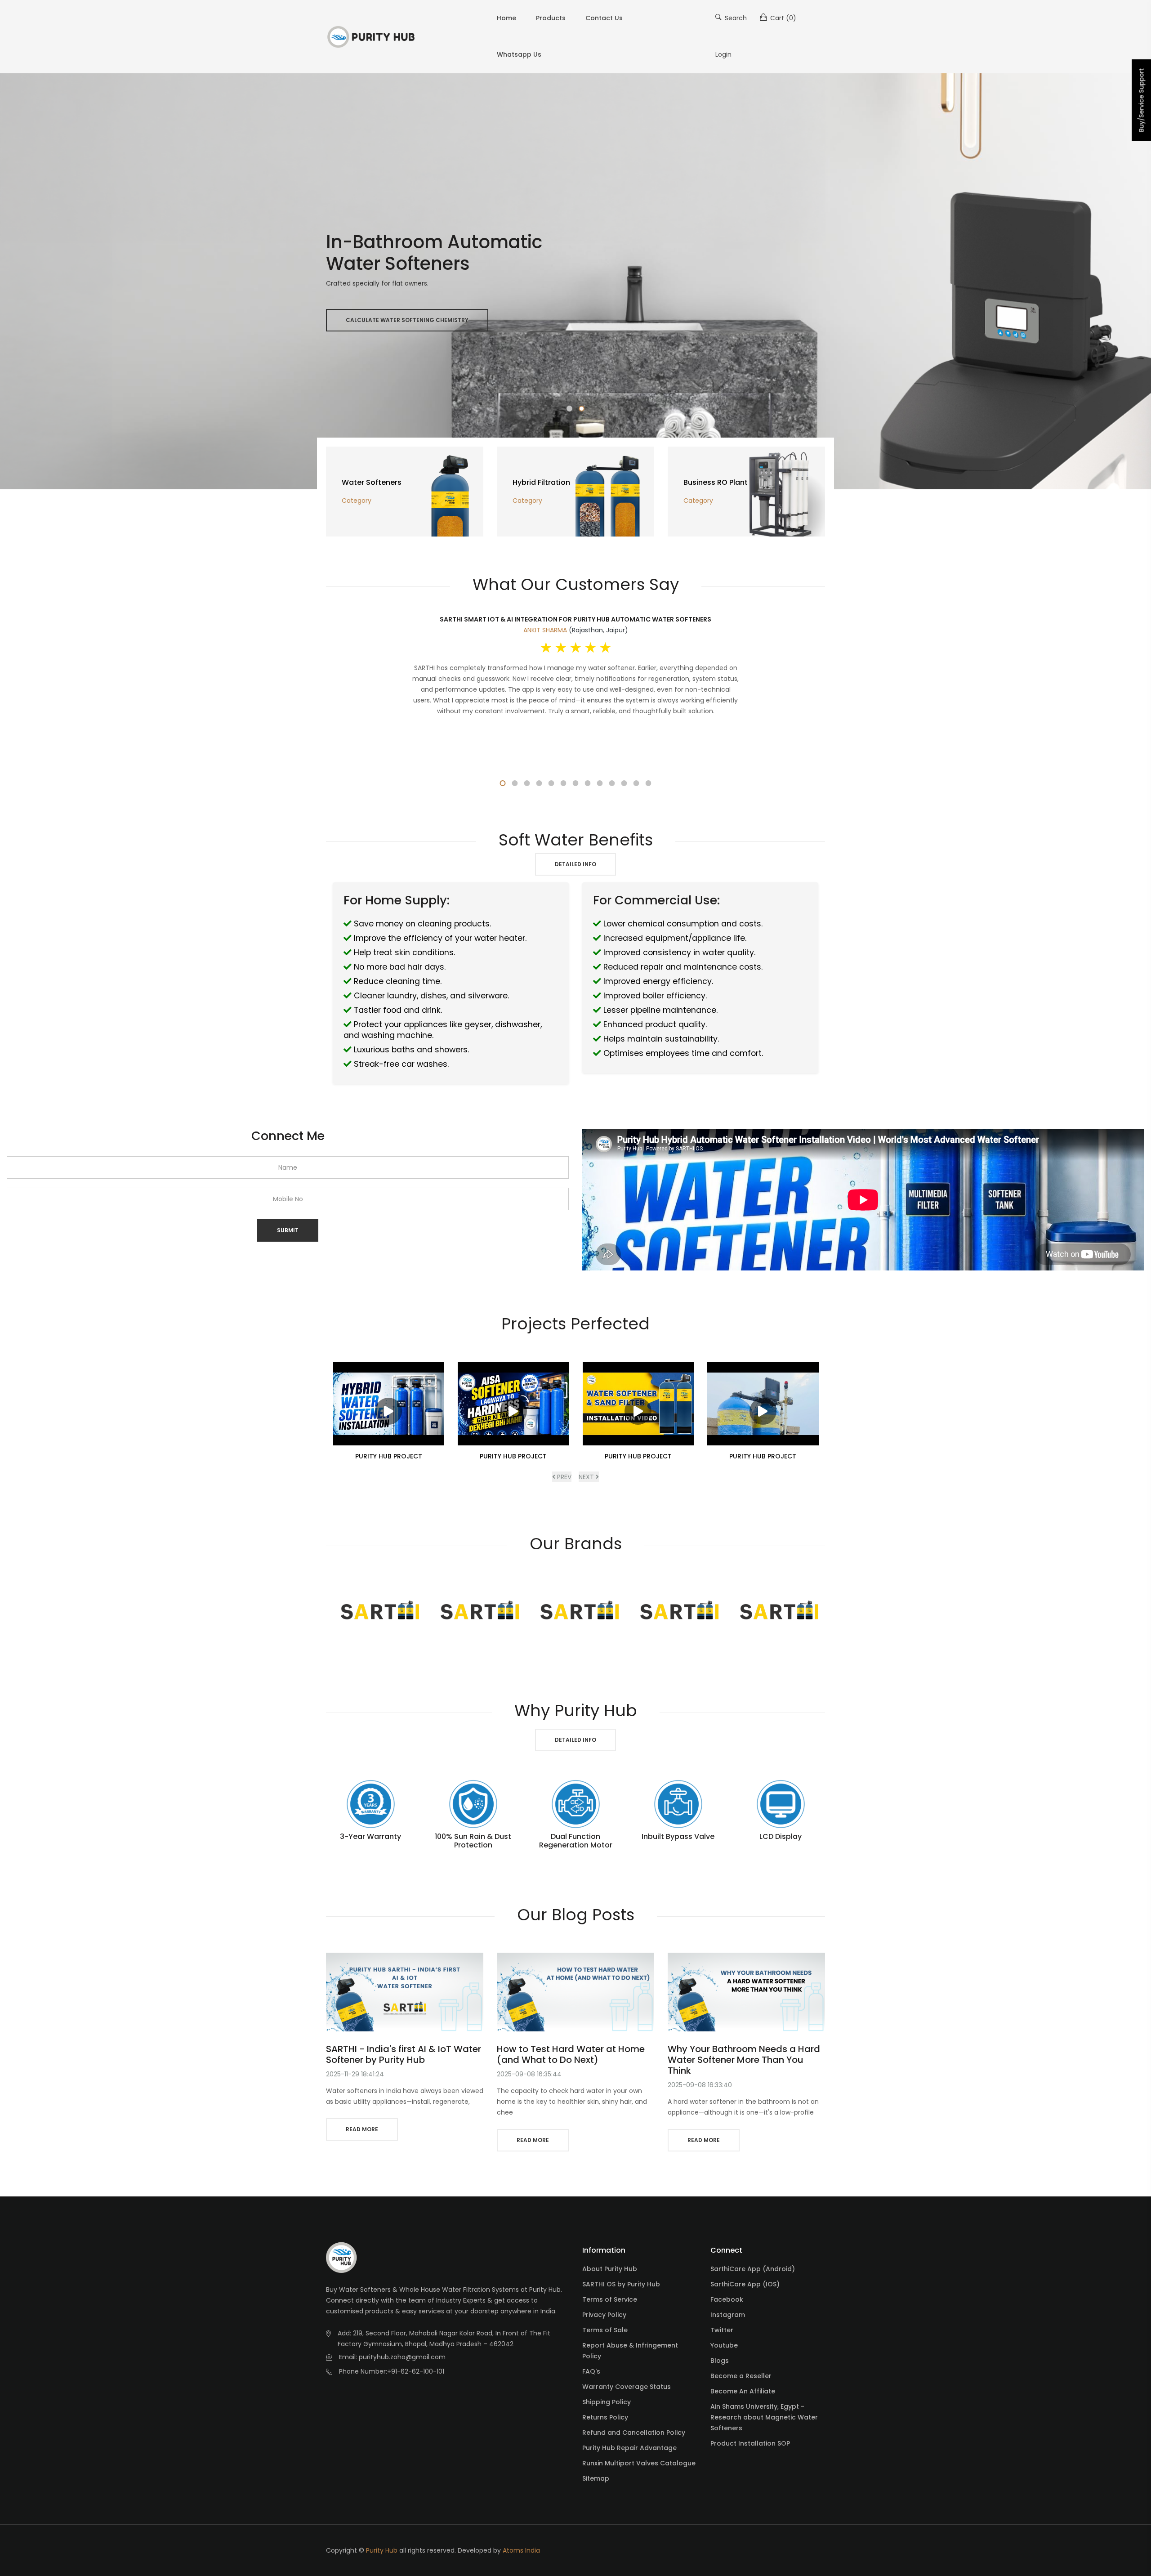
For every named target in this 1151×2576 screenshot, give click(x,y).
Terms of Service (610, 2299)
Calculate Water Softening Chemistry (407, 320)
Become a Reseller (741, 2376)
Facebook (727, 2299)
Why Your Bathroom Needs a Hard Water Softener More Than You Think (744, 2060)
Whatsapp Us (519, 54)
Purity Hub (382, 2550)
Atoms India (521, 2550)
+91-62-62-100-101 (416, 2371)
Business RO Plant (716, 482)
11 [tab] (624, 783)
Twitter (722, 2330)
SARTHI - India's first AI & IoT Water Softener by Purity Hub (404, 2054)
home (506, 18)
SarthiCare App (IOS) (745, 2284)
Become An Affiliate (743, 2391)
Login (723, 54)
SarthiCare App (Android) (753, 2269)
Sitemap (596, 2478)
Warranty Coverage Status (627, 2387)
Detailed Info (575, 864)
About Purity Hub (610, 2269)
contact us (604, 18)
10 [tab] (612, 783)
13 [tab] (649, 783)
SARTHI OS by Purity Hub (621, 2284)
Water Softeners (372, 482)
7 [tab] (576, 783)
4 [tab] (539, 783)
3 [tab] (527, 783)
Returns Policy (605, 2417)
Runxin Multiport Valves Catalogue (639, 2463)
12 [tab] (636, 783)
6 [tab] (564, 783)
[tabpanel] (575, 281)
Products (551, 18)
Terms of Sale (605, 2330)
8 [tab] (588, 783)
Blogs (720, 2361)
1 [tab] (569, 409)
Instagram (728, 2315)
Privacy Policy (604, 2315)
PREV (563, 1477)
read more (362, 2129)
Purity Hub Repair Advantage (629, 2448)
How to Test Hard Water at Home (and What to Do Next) (571, 2054)
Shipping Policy (607, 2402)
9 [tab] (600, 783)
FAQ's (591, 2371)
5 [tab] (551, 783)
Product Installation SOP (750, 2443)
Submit (288, 1230)
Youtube (724, 2345)
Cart (782, 18)
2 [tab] (582, 409)
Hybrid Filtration (541, 482)
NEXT (587, 1477)
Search (735, 18)
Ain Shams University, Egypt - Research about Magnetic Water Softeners (764, 2417)
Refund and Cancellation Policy (634, 2433)
